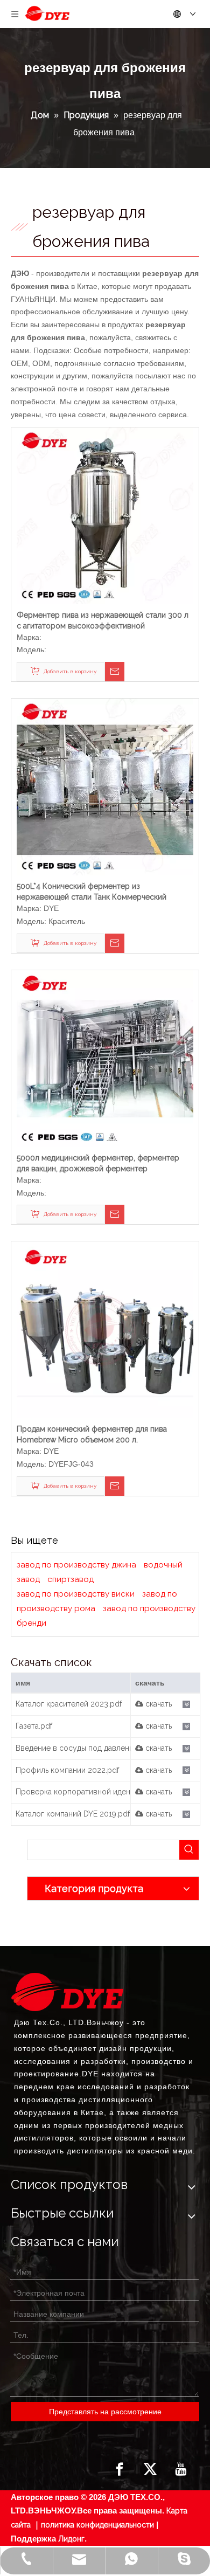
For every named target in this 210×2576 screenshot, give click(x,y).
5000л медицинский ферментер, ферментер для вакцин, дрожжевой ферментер (98, 1163)
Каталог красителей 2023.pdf (69, 1704)
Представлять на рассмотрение (105, 2412)
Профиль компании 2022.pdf (67, 1770)
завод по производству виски (76, 1594)
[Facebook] (120, 2469)
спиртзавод (71, 1579)
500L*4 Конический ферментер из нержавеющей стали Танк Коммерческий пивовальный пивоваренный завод (92, 892)
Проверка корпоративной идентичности (90, 1792)
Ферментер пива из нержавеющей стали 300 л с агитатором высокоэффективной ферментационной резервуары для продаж (103, 621)
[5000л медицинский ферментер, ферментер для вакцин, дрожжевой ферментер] (105, 1058)
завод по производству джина (76, 1565)
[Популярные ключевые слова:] (189, 1850)
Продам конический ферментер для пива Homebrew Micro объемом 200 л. (92, 1434)
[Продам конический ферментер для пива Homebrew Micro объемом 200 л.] (105, 1329)
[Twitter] (150, 2469)
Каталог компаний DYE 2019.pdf (73, 1814)
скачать (157, 1704)
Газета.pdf (34, 1726)
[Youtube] (181, 2469)
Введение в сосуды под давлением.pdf (86, 1748)
